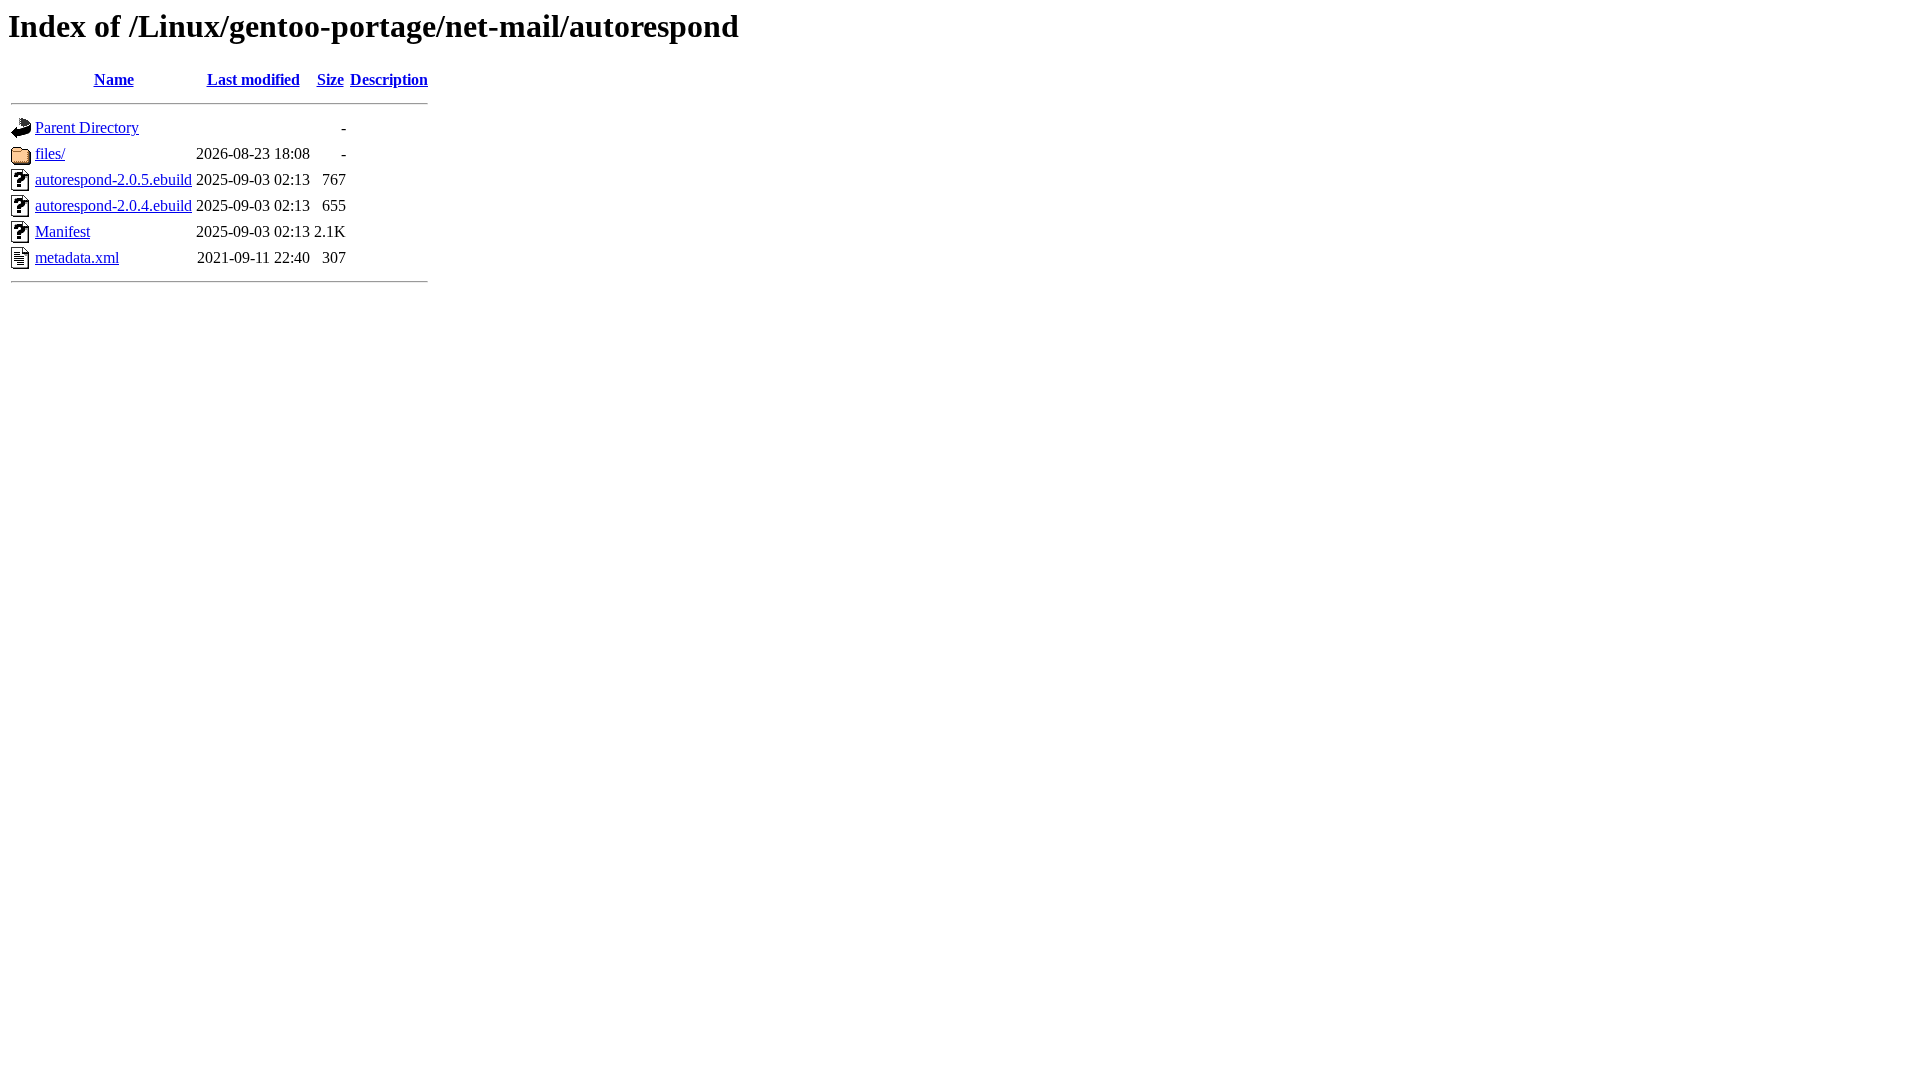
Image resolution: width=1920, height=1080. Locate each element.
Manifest (62, 231)
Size (330, 79)
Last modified (253, 79)
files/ (50, 153)
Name (114, 79)
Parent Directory (87, 127)
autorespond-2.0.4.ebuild (113, 205)
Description (389, 79)
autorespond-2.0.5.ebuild (113, 179)
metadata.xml (77, 257)
